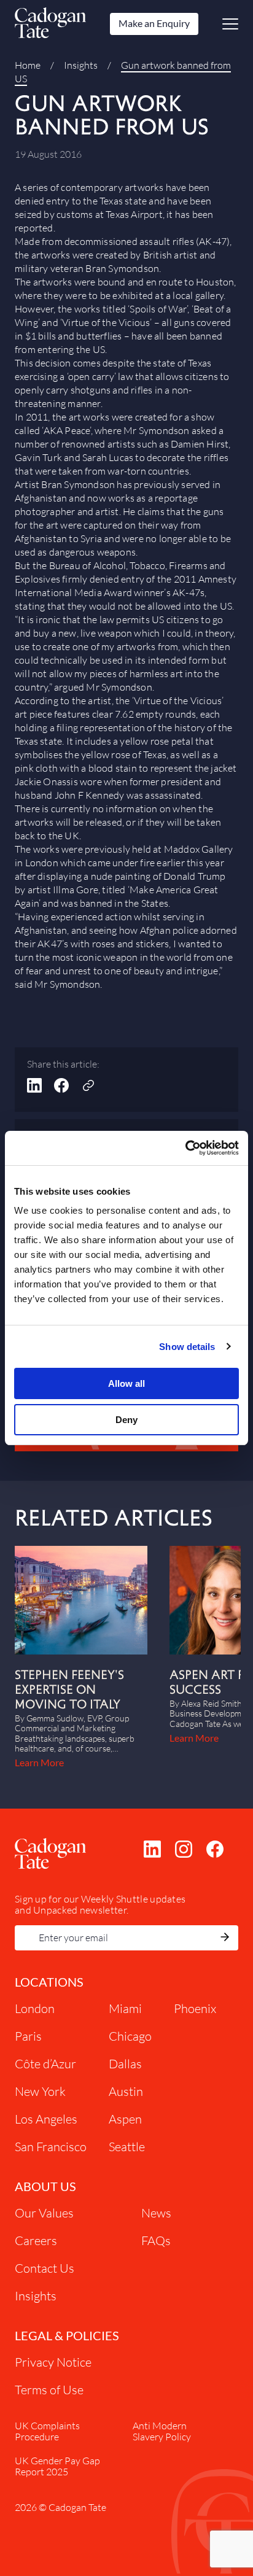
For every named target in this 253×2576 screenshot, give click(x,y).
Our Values (44, 2213)
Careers (36, 2240)
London (35, 2008)
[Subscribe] (225, 1938)
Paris (28, 2036)
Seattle (127, 2147)
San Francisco (51, 2147)
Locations (49, 1982)
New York (40, 2091)
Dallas (125, 2064)
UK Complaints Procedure (47, 2431)
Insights (81, 65)
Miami (125, 2008)
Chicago (130, 2036)
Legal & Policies (67, 2335)
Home (28, 65)
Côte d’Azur (45, 2064)
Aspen (125, 2119)
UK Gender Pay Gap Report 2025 (57, 2466)
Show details (187, 1347)
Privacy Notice (53, 2362)
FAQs (156, 2240)
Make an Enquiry (154, 23)
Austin (126, 2091)
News (156, 2213)
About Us (45, 2186)
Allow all (126, 1383)
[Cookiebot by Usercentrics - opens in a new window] (185, 1148)
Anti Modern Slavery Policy (162, 2431)
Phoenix (195, 2008)
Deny (126, 1420)
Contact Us (45, 2268)
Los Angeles (46, 2119)
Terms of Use (49, 2390)
